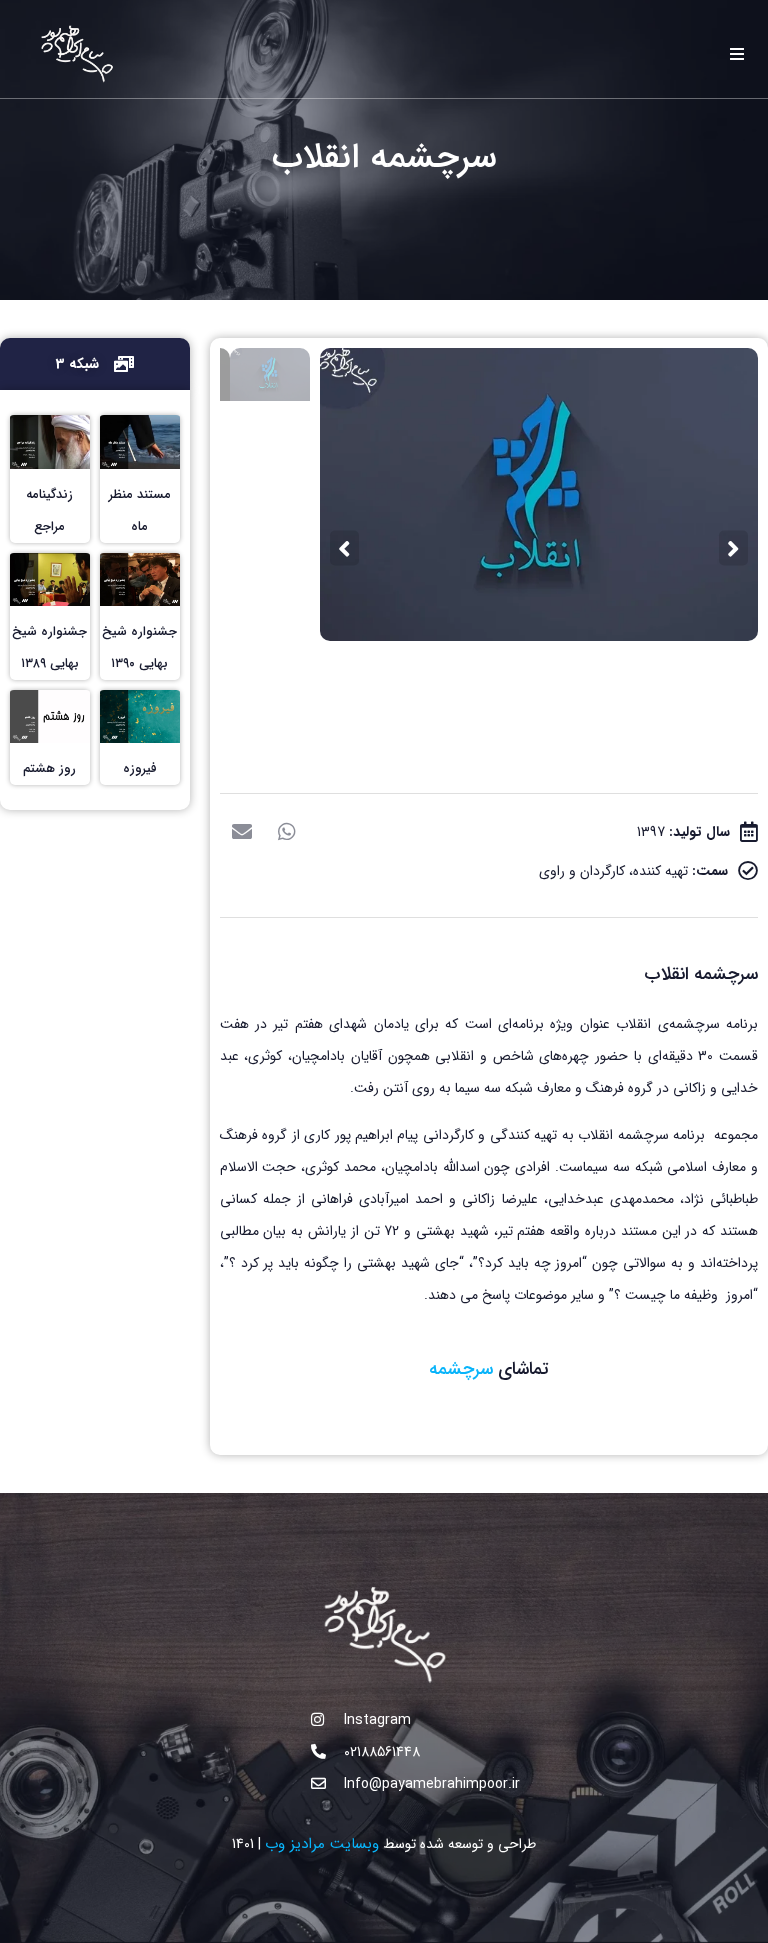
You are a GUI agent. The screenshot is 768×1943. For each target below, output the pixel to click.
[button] (287, 831)
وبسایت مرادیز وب (322, 1844)
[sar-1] (539, 494)
